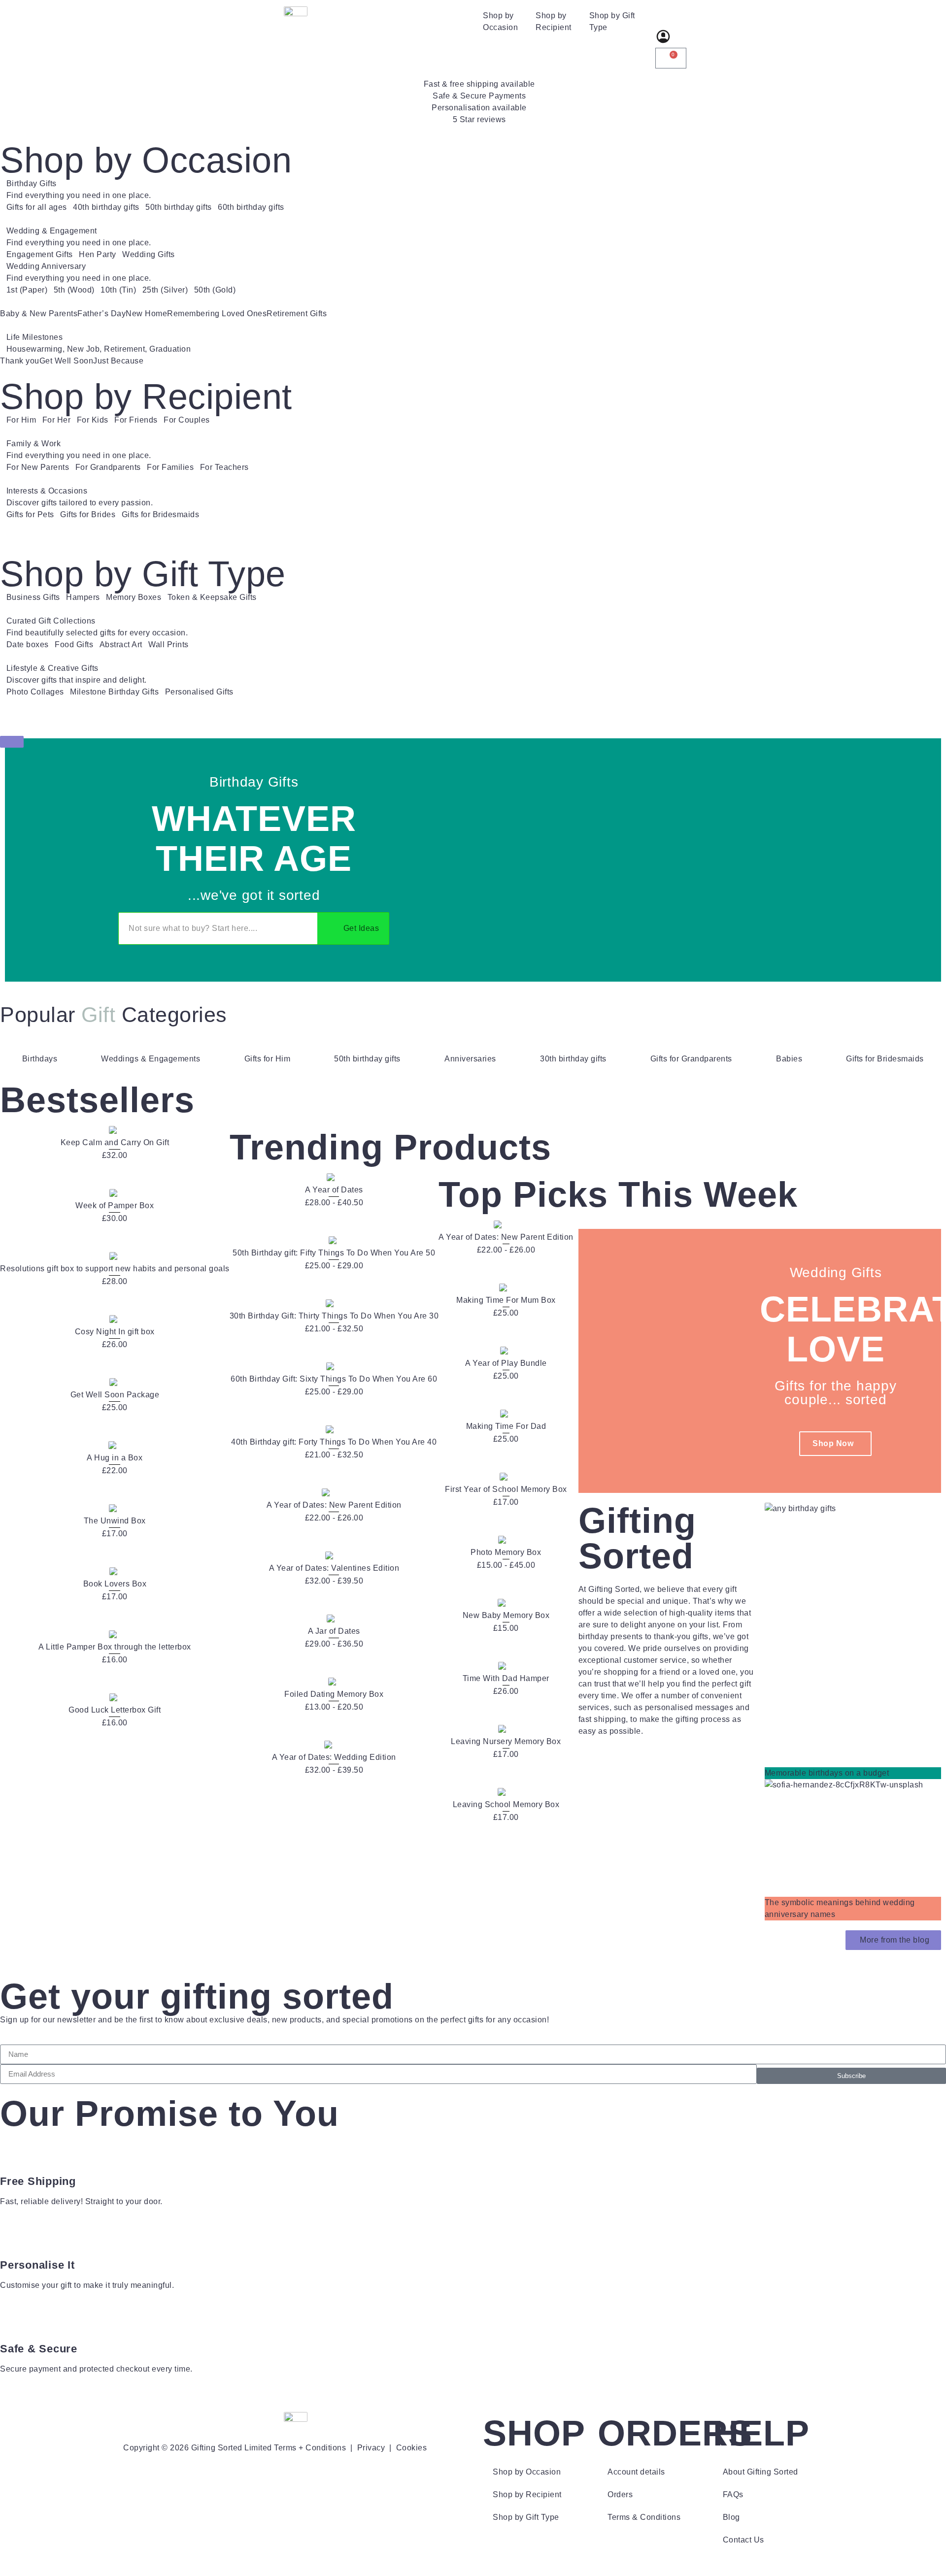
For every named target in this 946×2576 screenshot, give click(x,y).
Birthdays (40, 1059)
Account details (636, 2472)
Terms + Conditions (310, 2448)
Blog (731, 2517)
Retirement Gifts (297, 314)
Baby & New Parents (39, 314)
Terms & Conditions (644, 2517)
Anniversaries (470, 1059)
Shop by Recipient (554, 21)
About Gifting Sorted (760, 2472)
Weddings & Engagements (151, 1059)
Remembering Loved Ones (217, 314)
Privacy (371, 2448)
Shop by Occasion (500, 21)
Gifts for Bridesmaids (885, 1059)
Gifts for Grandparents (691, 1059)
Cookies (412, 2448)
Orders (620, 2494)
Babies (789, 1059)
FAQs (733, 2494)
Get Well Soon (67, 361)
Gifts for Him (268, 1059)
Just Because (118, 361)
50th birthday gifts (367, 1059)
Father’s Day (101, 314)
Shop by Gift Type (612, 21)
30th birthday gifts (573, 1059)
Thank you (20, 361)
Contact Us (743, 2540)
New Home (146, 314)
